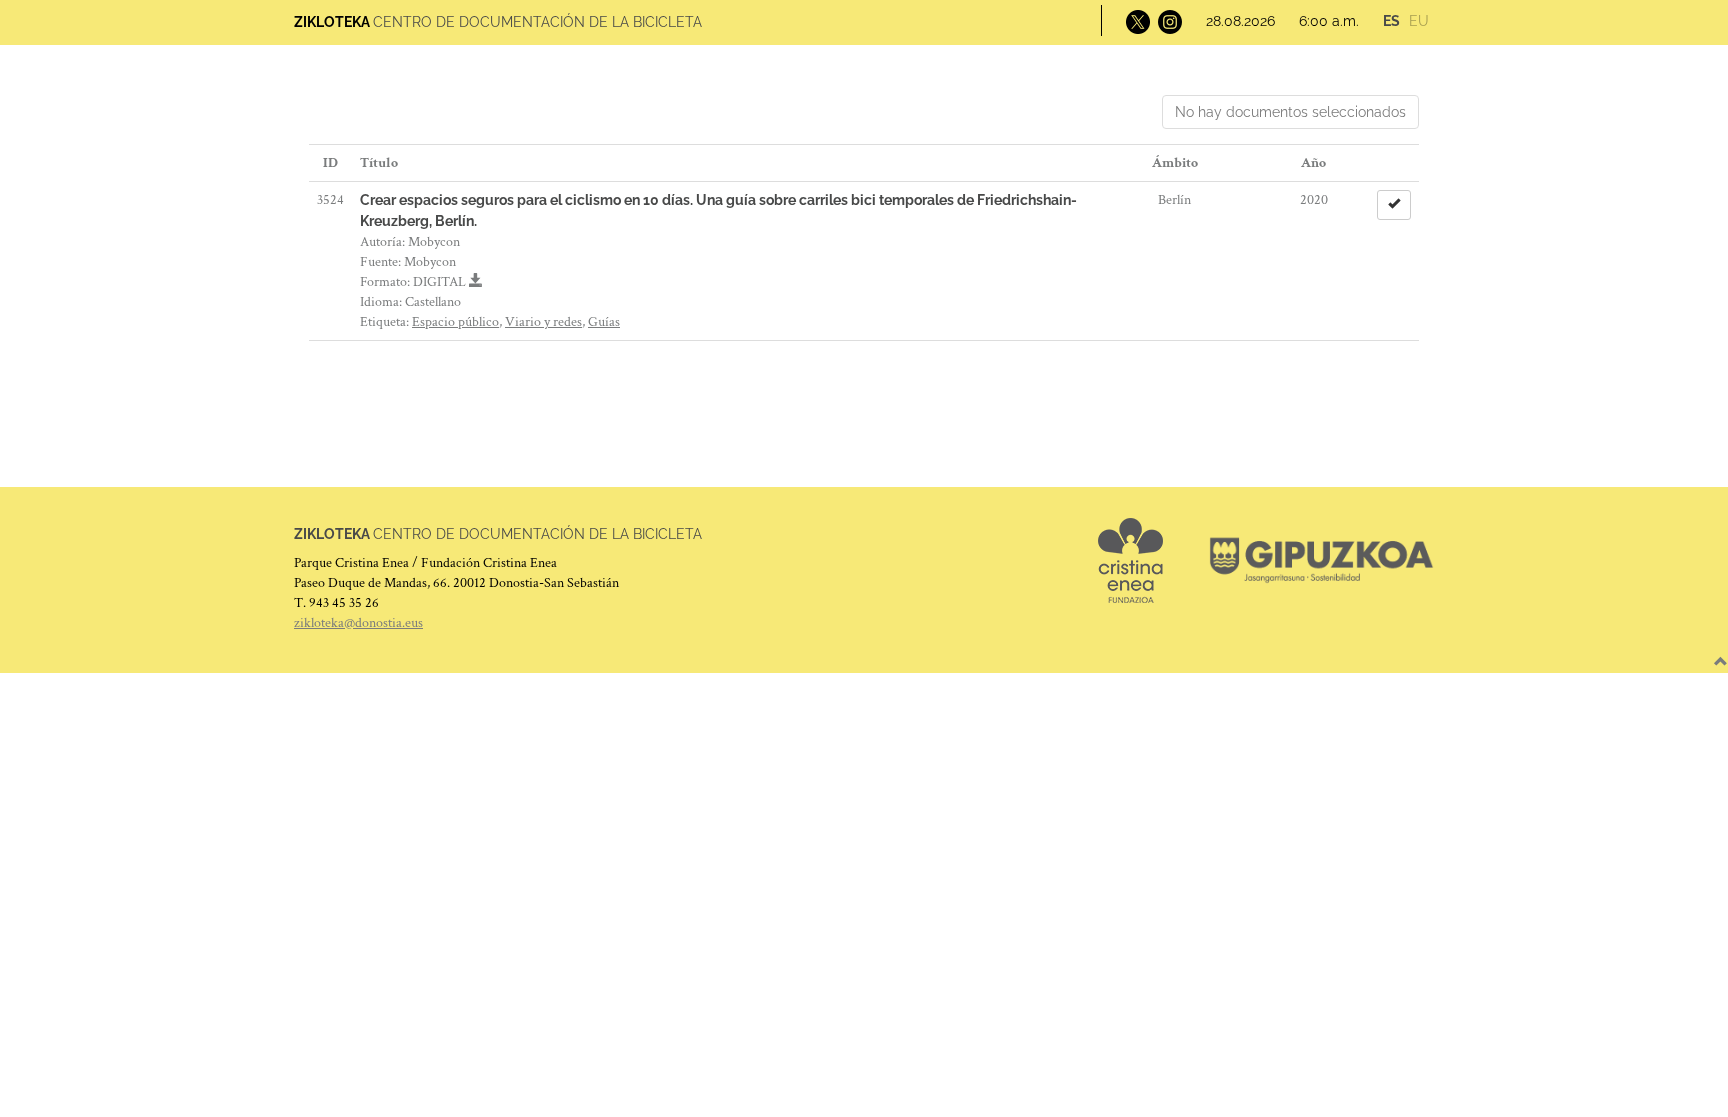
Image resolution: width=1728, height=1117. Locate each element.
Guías (604, 322)
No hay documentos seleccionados (1290, 112)
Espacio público (455, 322)
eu (1419, 21)
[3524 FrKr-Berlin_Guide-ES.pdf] (476, 282)
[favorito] (1394, 205)
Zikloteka (332, 22)
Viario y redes (543, 322)
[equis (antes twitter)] (1136, 21)
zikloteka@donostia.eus (358, 623)
